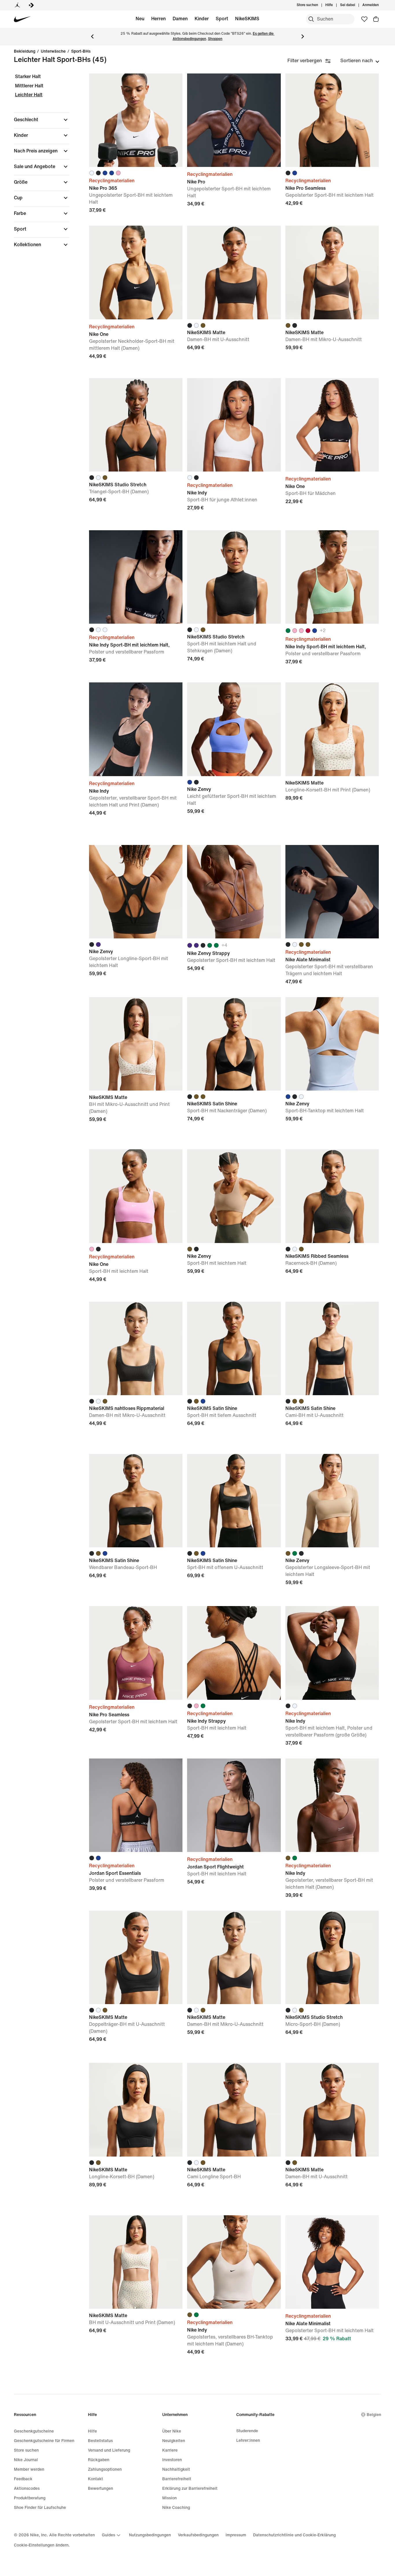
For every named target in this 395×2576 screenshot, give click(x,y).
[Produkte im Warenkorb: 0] (376, 19)
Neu (140, 19)
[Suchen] (311, 19)
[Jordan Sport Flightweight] (234, 1805)
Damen (180, 19)
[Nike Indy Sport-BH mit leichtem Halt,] (136, 577)
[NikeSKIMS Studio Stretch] (136, 425)
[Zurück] (92, 36)
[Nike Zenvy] (234, 729)
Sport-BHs (81, 51)
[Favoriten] (364, 19)
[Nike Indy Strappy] (234, 1653)
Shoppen (215, 39)
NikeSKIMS (247, 19)
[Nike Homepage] (22, 19)
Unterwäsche (53, 51)
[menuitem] (335, 5)
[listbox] (360, 61)
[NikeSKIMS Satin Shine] (234, 1044)
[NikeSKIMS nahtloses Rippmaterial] (136, 1348)
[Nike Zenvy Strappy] (234, 892)
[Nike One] (136, 272)
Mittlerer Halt (29, 86)
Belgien (374, 2415)
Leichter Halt (29, 95)
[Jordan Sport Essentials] (136, 1805)
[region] (38, 166)
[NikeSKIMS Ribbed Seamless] (332, 1196)
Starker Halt (28, 77)
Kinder (202, 19)
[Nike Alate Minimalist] (332, 892)
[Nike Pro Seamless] (332, 120)
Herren (158, 19)
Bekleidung (25, 51)
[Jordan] (17, 5)
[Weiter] (303, 36)
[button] (42, 120)
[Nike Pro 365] (136, 120)
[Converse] (31, 5)
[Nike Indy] (234, 425)
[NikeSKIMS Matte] (234, 272)
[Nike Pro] (234, 120)
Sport (222, 19)
